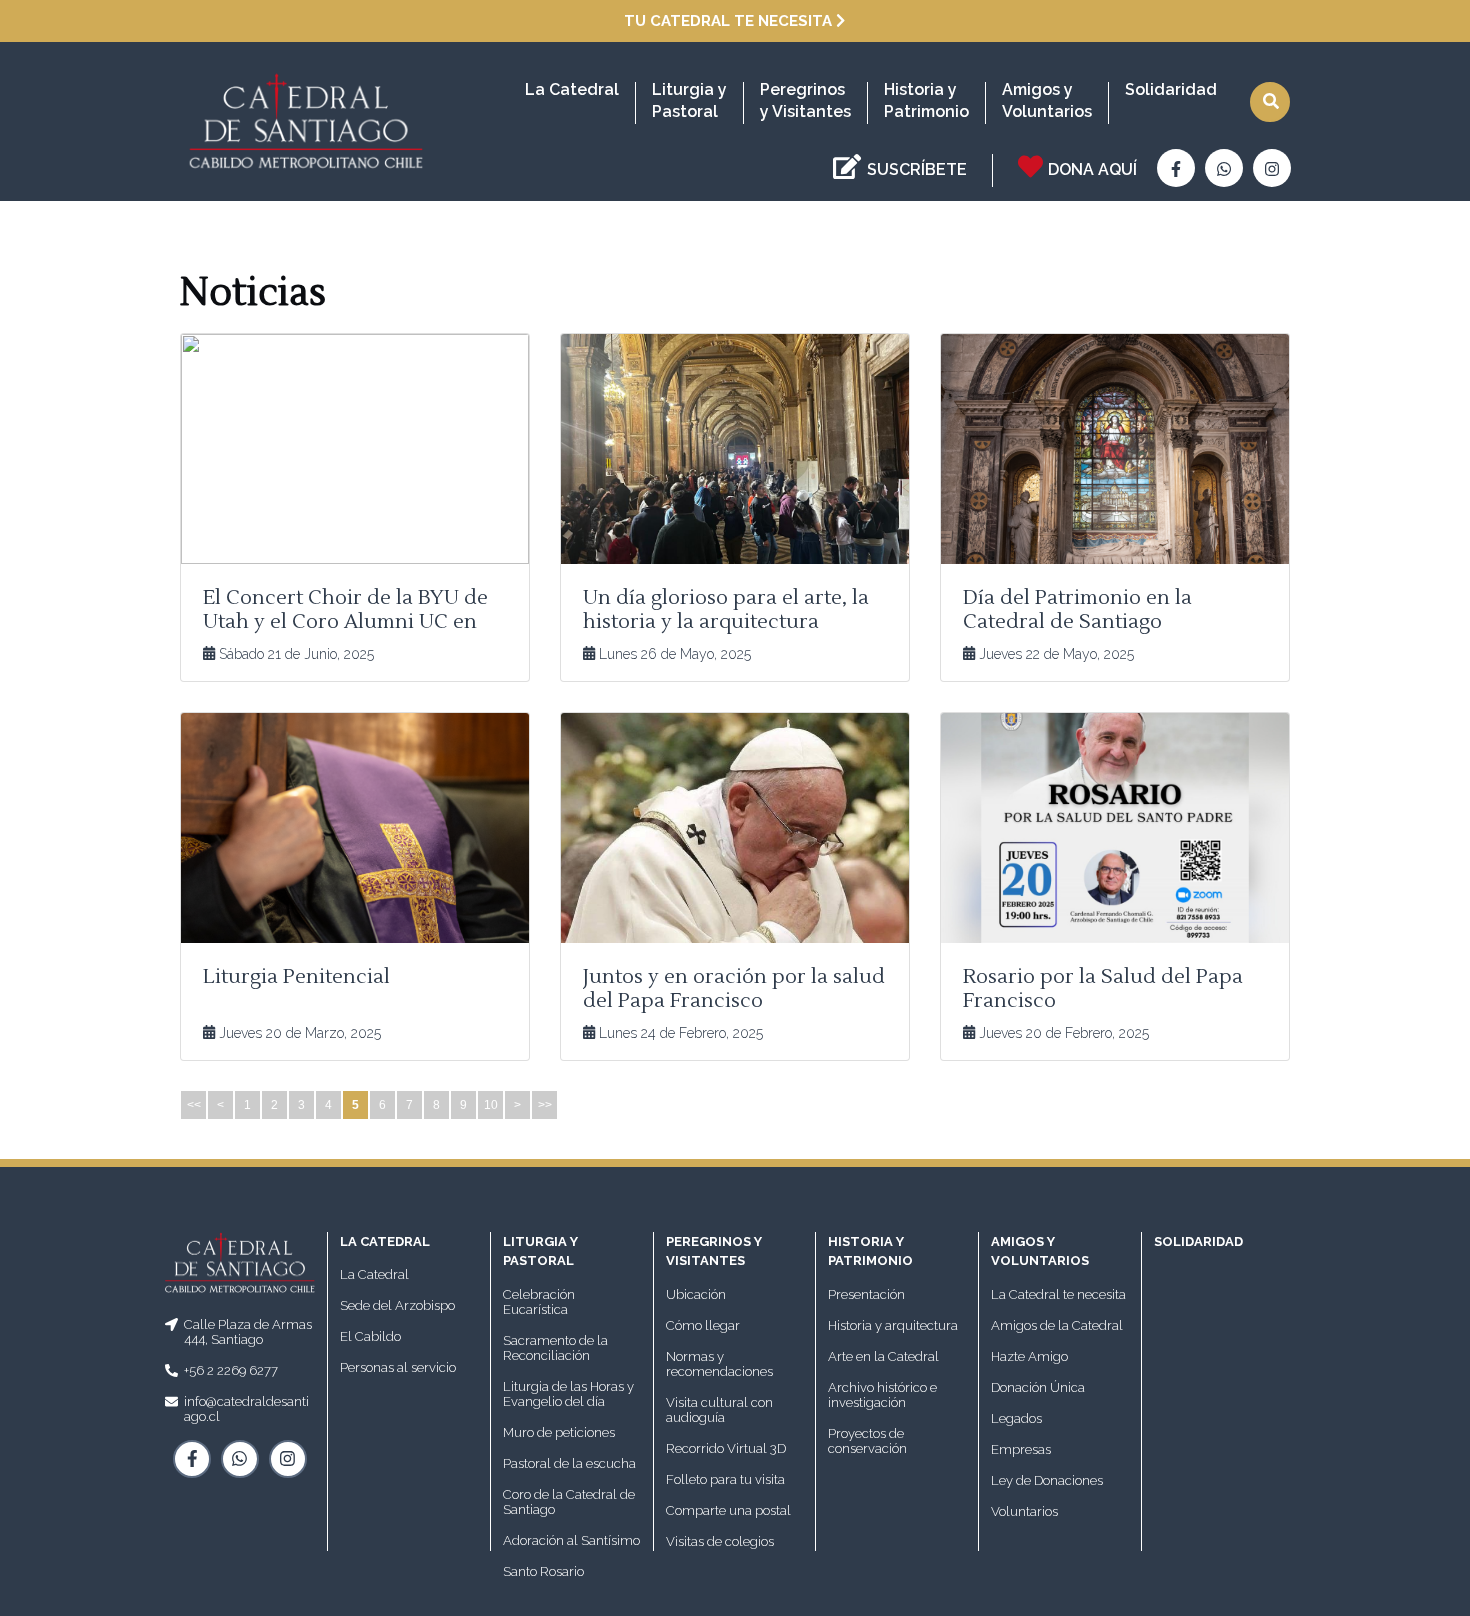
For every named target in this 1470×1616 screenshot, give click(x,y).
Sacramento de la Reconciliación (555, 1348)
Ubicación (696, 1294)
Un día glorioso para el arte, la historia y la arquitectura (726, 610)
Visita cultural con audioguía (719, 1410)
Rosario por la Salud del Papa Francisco (1103, 989)
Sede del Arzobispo (397, 1305)
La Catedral (374, 1274)
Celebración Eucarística (539, 1302)
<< (194, 1105)
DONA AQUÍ (1092, 169)
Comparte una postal (728, 1510)
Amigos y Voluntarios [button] (1047, 100)
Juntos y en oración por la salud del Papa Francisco (734, 989)
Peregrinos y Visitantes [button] (805, 100)
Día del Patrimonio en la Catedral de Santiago (1077, 610)
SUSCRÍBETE (917, 169)
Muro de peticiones (559, 1432)
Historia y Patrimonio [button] (926, 100)
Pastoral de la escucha (569, 1463)
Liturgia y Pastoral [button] (689, 100)
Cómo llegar (703, 1325)
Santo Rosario (543, 1571)
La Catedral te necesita (1058, 1294)
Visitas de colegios (720, 1541)
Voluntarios (1024, 1511)
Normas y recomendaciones (719, 1364)
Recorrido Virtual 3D (726, 1448)
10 (491, 1105)
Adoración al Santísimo (571, 1540)
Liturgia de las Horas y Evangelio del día (568, 1394)
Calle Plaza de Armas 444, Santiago (248, 1332)
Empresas (1021, 1449)
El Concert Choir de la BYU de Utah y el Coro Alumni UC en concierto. (345, 622)
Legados (1016, 1418)
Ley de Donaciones (1047, 1480)
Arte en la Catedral (883, 1356)
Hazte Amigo (1029, 1356)
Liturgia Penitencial (296, 977)
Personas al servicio (398, 1367)
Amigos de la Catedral (1057, 1325)
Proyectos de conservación (867, 1441)
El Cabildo (370, 1336)
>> (545, 1105)
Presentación (866, 1294)
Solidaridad (1171, 89)
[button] (1270, 102)
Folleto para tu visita (725, 1479)
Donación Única (1038, 1387)
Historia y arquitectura (893, 1325)
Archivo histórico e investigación (882, 1395)
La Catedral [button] (572, 89)
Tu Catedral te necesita (730, 21)
